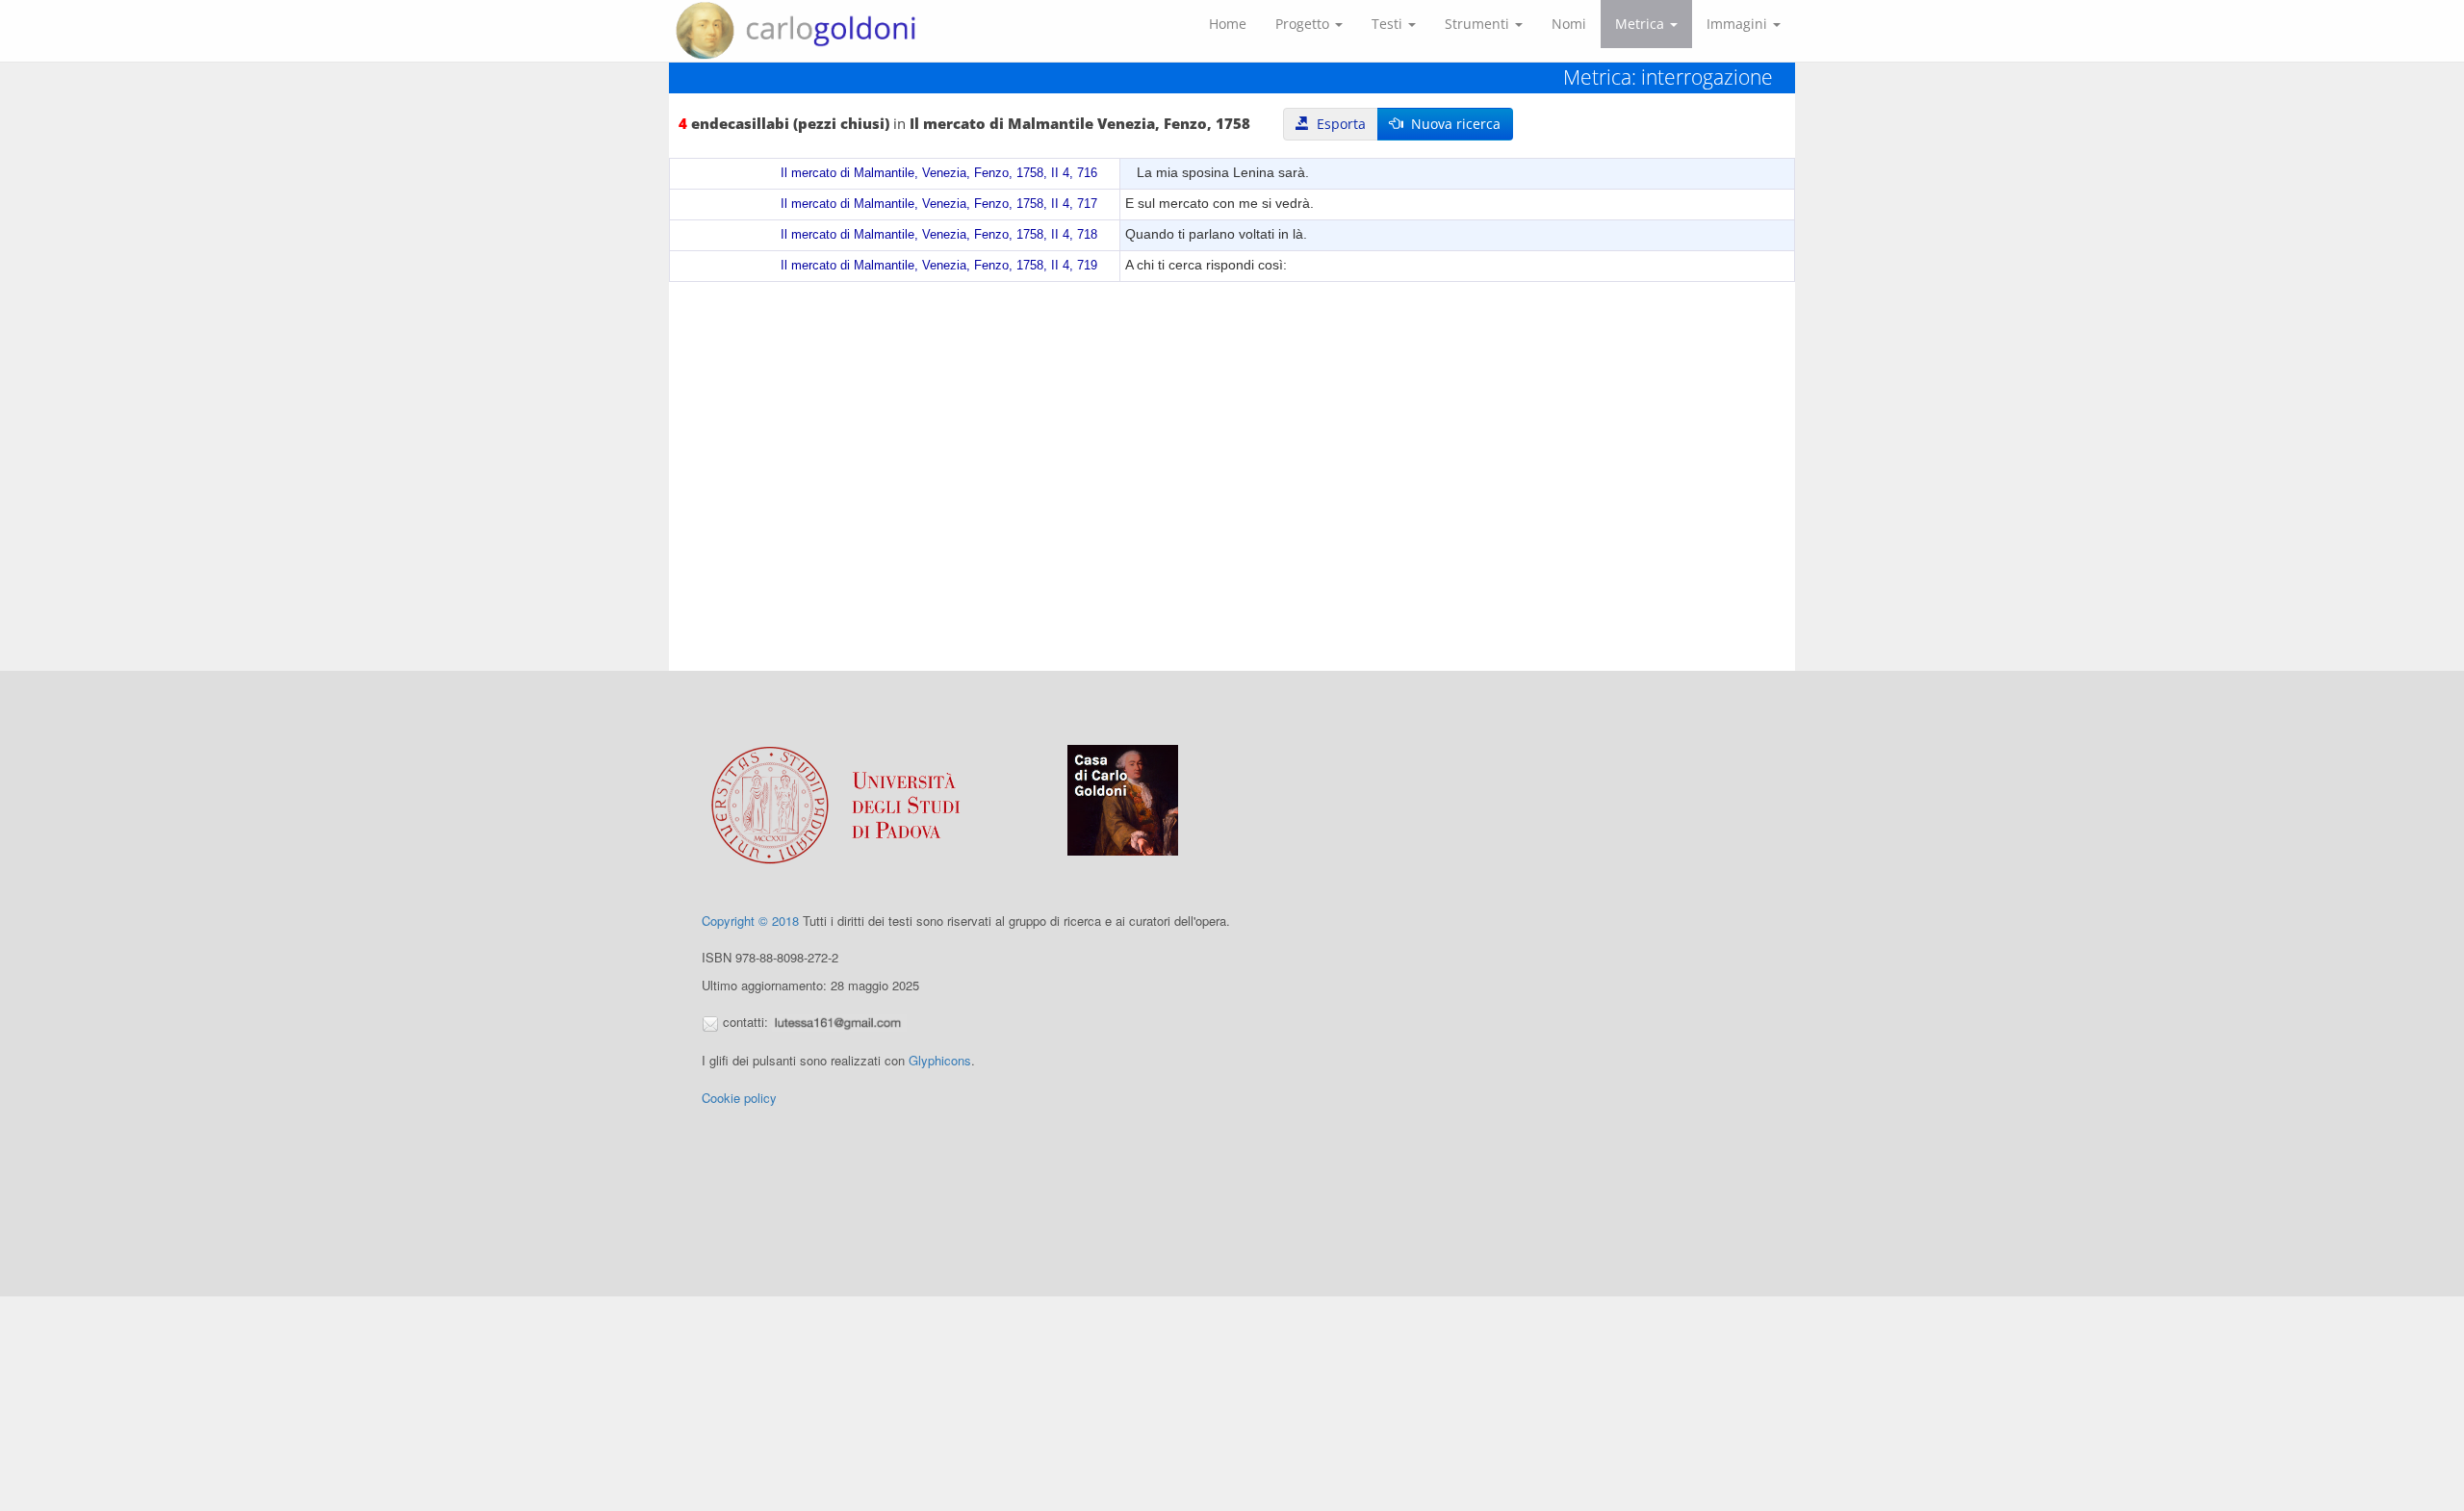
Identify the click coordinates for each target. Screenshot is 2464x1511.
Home (1228, 24)
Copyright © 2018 (750, 921)
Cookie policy (739, 1098)
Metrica (1642, 24)
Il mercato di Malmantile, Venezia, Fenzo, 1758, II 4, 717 (939, 204)
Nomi (1569, 24)
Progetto (1304, 24)
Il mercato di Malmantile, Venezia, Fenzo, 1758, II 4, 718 (939, 235)
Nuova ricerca (1452, 124)
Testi (1389, 24)
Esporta (1337, 124)
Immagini (1739, 24)
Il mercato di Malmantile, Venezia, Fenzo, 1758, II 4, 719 (939, 266)
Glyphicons (940, 1060)
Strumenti (1479, 24)
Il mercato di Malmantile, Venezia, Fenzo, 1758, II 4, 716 (939, 173)
